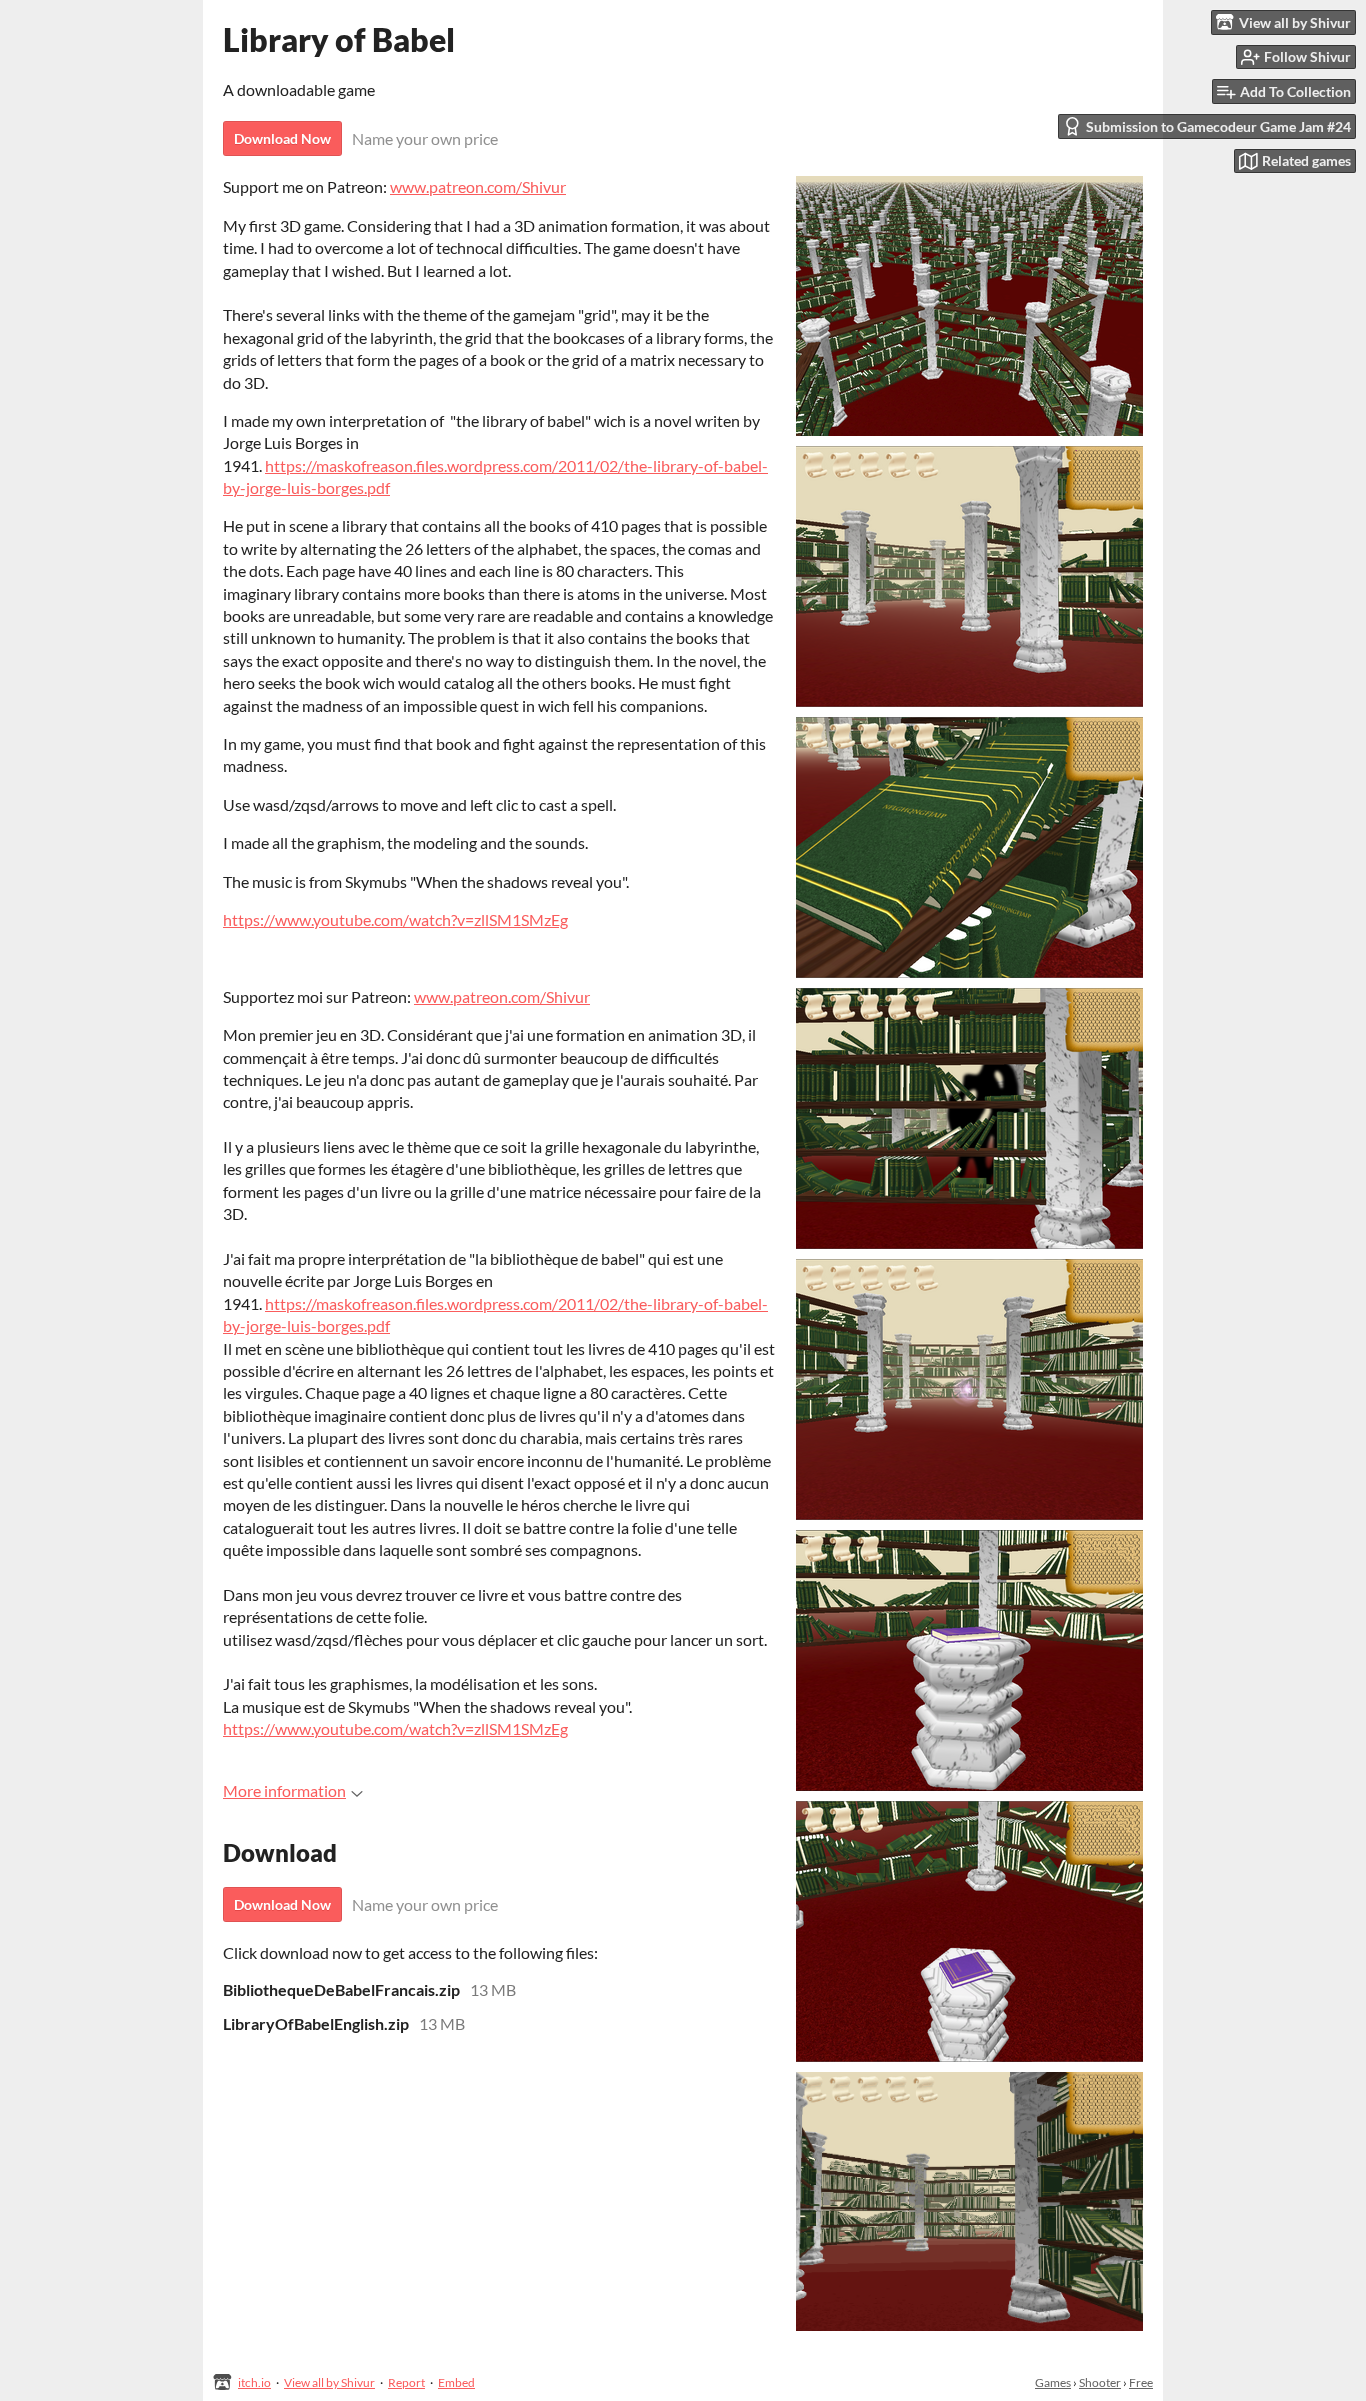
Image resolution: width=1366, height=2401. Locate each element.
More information (284, 1790)
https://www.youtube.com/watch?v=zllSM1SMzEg (395, 919)
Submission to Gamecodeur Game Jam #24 (1218, 126)
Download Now (282, 138)
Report (406, 2382)
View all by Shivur (329, 2382)
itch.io (254, 2382)
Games (1053, 2382)
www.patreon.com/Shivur (478, 186)
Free (1141, 2382)
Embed (456, 2382)
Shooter (1100, 2382)
